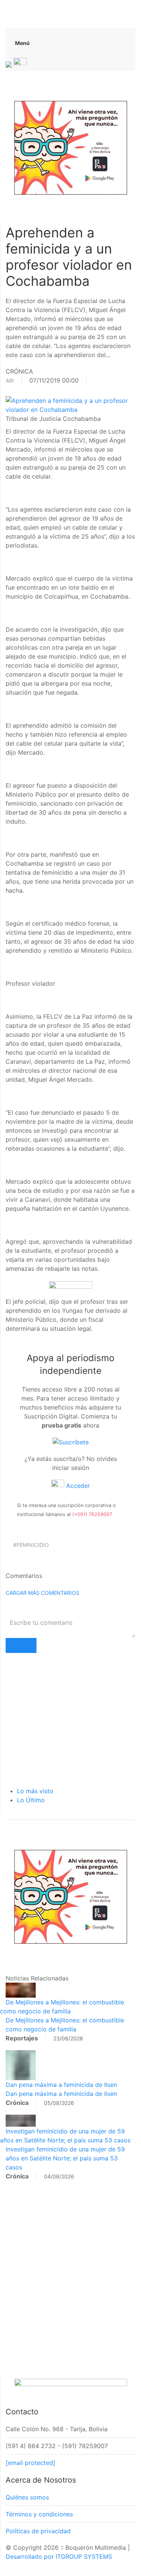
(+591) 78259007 (92, 1514)
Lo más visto (35, 1791)
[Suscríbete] (71, 1442)
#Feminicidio (31, 1545)
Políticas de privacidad (38, 2531)
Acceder (77, 1486)
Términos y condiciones (39, 2514)
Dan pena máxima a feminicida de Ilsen (61, 2085)
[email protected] (30, 2463)
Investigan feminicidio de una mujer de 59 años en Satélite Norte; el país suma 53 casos (65, 2158)
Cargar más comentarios (42, 1593)
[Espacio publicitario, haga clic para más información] (71, 147)
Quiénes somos (27, 2497)
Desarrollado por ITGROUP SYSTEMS (59, 2556)
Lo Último (31, 1800)
